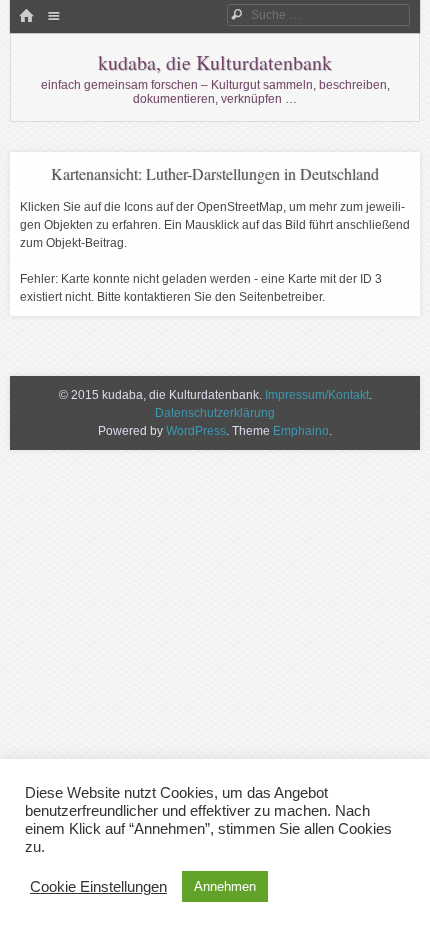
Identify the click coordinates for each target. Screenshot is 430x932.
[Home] (26, 17)
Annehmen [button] (225, 886)
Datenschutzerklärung (215, 413)
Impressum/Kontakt (317, 395)
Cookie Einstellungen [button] (98, 887)
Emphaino (301, 431)
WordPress (196, 431)
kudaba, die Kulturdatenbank (215, 62)
